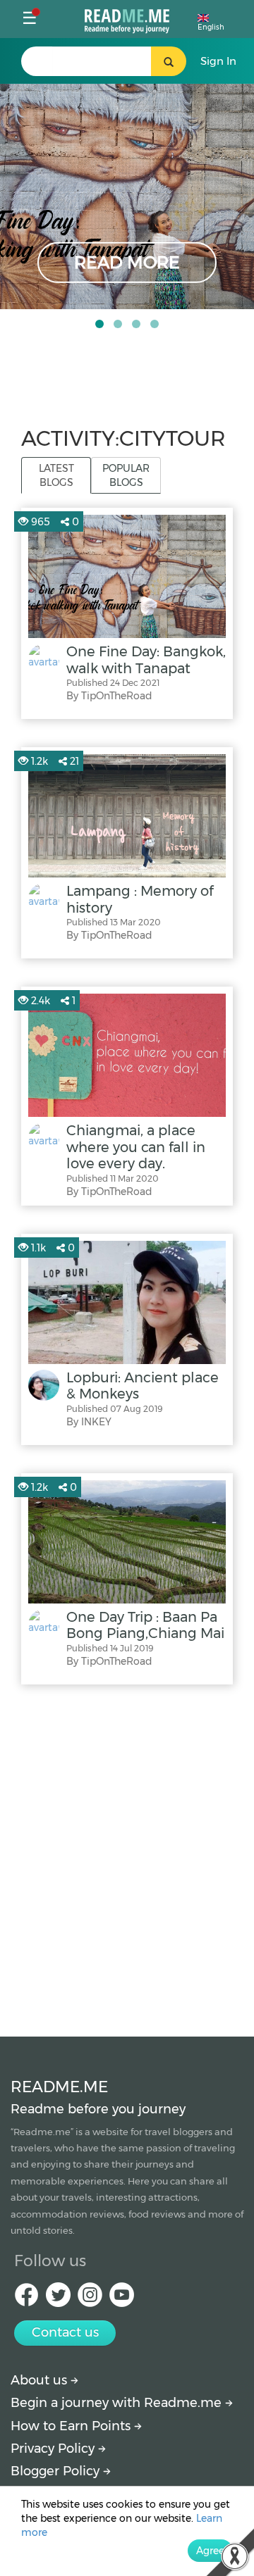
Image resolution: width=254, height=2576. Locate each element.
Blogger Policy (57, 2471)
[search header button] (169, 61)
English (211, 27)
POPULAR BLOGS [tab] (126, 475)
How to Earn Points (72, 2426)
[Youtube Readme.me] (122, 2299)
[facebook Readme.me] (26, 2299)
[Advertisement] (127, 1857)
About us (41, 2380)
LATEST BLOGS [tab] (56, 475)
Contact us (65, 2332)
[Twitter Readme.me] (58, 2299)
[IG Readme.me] (90, 2299)
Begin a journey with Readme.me (118, 2403)
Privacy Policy (54, 2449)
